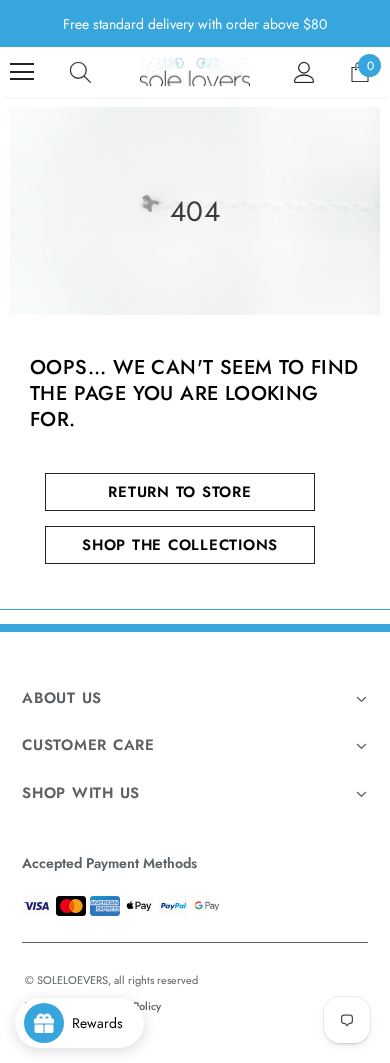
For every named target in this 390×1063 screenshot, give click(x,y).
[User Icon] (304, 72)
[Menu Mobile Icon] (22, 72)
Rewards (103, 1023)
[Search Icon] (80, 72)
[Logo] (195, 72)
